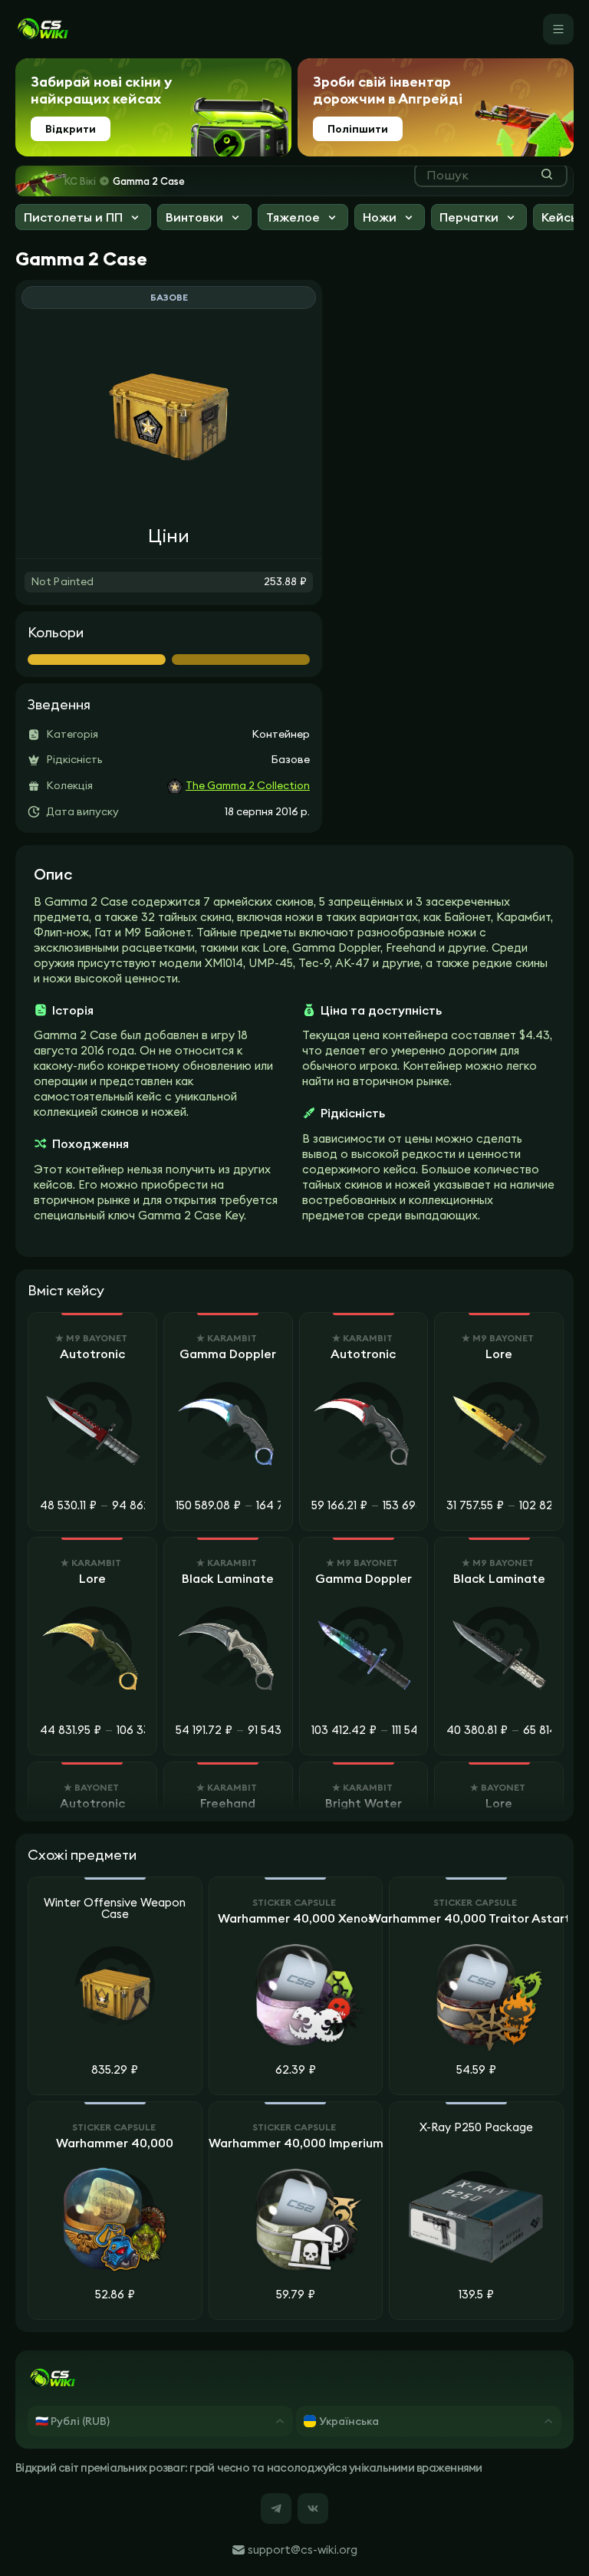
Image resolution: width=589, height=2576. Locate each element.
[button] (83, 219)
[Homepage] (42, 29)
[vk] (313, 2509)
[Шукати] (547, 174)
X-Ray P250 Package (476, 2128)
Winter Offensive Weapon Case (115, 1909)
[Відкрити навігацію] (558, 29)
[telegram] (276, 2509)
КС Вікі (80, 181)
